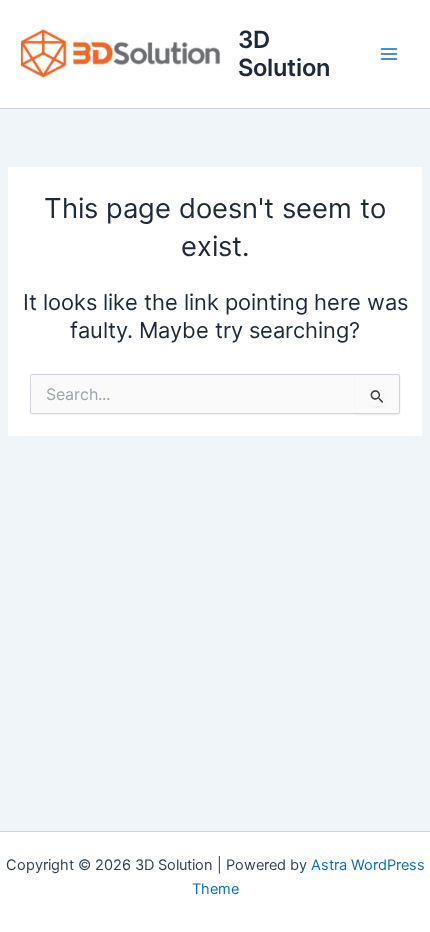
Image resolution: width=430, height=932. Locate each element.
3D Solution (284, 53)
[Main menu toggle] (389, 54)
